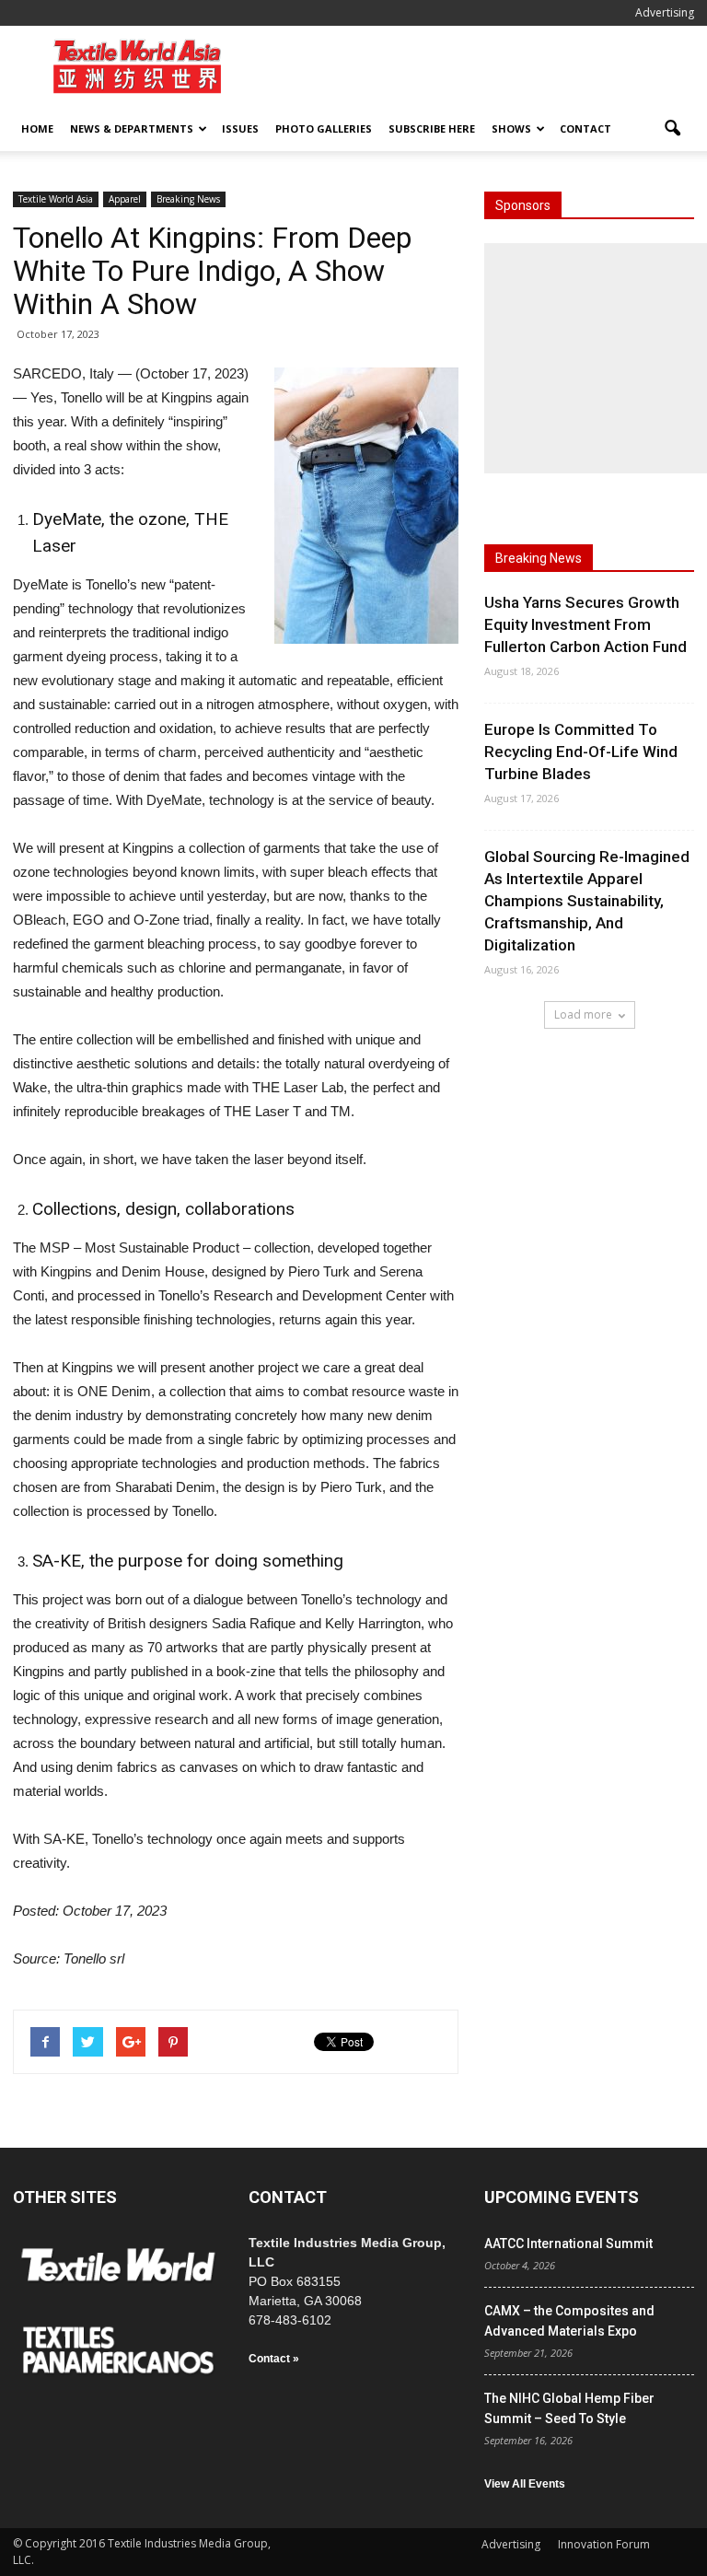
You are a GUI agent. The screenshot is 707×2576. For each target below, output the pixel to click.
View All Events (525, 2484)
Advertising (665, 12)
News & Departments (132, 128)
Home (37, 128)
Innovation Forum (604, 2544)
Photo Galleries (324, 128)
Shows (511, 128)
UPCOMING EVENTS (562, 2197)
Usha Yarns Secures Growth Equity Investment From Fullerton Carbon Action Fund (585, 624)
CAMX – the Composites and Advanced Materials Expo (569, 2321)
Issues (240, 128)
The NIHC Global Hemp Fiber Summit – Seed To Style (569, 2408)
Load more (583, 1014)
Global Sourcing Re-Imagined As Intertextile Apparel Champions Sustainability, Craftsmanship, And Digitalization (587, 901)
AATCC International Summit (568, 2244)
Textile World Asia (56, 199)
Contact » (274, 2359)
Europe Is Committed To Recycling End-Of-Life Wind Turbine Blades (581, 752)
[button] (672, 129)
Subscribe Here (432, 128)
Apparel (125, 199)
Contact (585, 128)
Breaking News (188, 199)
